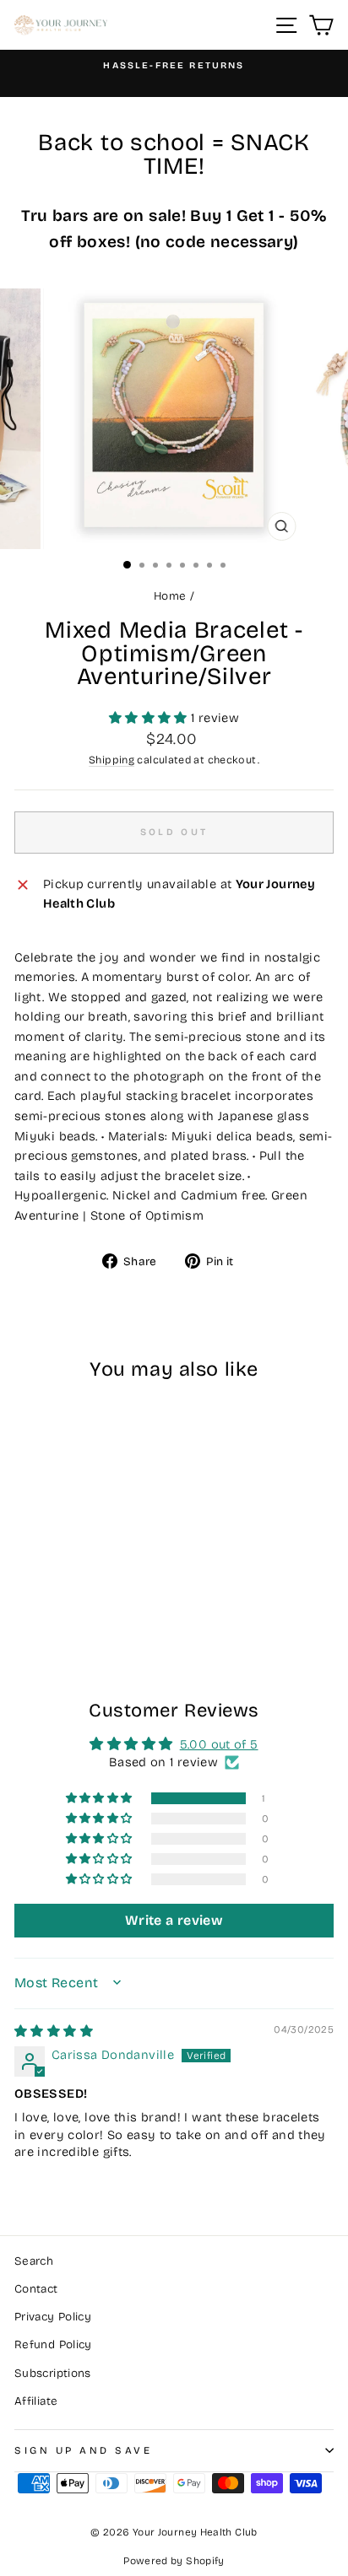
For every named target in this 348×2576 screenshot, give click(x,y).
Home (170, 596)
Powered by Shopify (174, 2561)
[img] (54, 2031)
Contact (36, 2289)
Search (34, 2261)
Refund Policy (53, 2344)
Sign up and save (84, 2450)
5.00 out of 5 (219, 1744)
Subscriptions (53, 2373)
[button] (150, 718)
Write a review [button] (174, 1920)
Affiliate (36, 2401)
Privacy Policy (53, 2317)
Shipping (111, 760)
